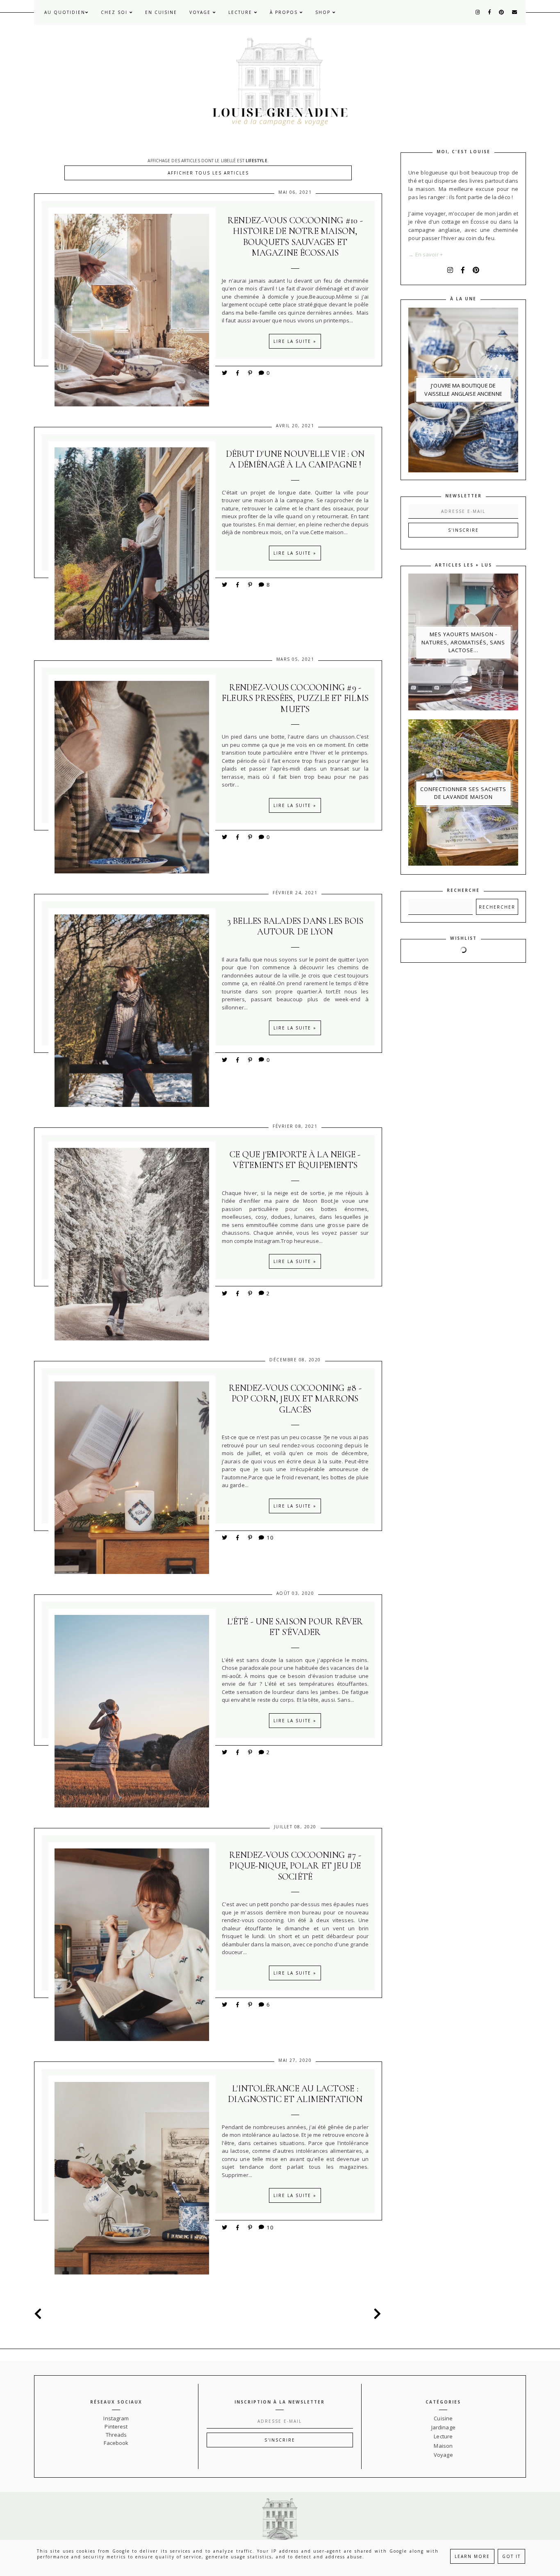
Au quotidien (65, 12)
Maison (443, 2446)
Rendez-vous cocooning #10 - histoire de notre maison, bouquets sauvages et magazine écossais (295, 237)
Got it (511, 2556)
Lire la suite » (295, 341)
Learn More (472, 2556)
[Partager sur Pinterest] (250, 373)
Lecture (241, 12)
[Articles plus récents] (40, 2314)
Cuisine (443, 2418)
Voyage (201, 12)
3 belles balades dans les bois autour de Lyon (295, 926)
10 (270, 1537)
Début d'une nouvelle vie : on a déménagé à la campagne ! (295, 459)
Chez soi (115, 12)
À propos (285, 12)
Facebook (116, 2443)
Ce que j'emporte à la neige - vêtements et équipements (295, 1160)
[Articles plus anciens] (376, 2314)
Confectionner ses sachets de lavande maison (463, 793)
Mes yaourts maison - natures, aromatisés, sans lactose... (463, 642)
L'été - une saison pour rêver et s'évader (295, 1627)
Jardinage (443, 2427)
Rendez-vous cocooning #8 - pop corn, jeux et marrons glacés (295, 1399)
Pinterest (116, 2426)
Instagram (116, 2418)
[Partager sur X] (225, 373)
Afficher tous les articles (208, 173)
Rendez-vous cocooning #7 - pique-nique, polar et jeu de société (295, 1866)
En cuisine (161, 12)
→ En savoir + (426, 254)
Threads (116, 2435)
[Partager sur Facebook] (239, 373)
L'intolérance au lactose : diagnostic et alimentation (295, 2094)
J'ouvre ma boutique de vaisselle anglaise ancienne (463, 390)
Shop (324, 12)
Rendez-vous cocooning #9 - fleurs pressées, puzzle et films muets (295, 698)
